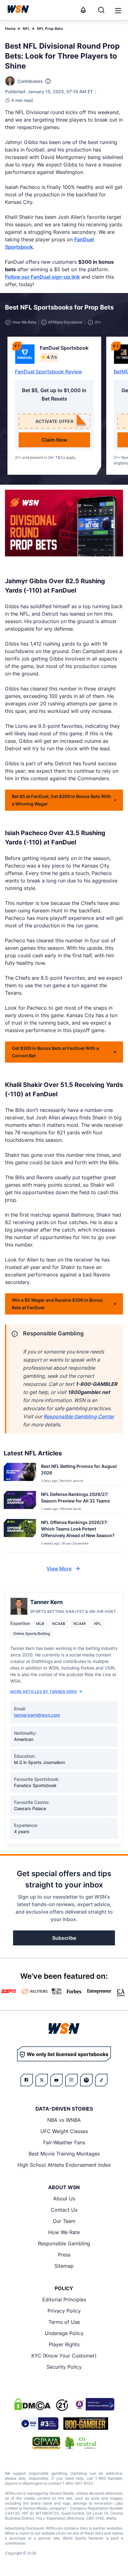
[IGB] (94, 2404)
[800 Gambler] (86, 2424)
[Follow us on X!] (42, 2080)
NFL (26, 29)
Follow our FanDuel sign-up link (42, 277)
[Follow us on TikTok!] (101, 2080)
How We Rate (64, 2232)
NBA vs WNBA (64, 2120)
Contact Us (64, 2210)
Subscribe (64, 1938)
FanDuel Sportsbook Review (48, 372)
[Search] (101, 10)
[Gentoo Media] (39, 2424)
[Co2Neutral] (80, 2443)
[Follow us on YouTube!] (57, 2080)
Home (10, 29)
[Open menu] (117, 10)
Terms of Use (64, 2322)
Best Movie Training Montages (64, 2154)
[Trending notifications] (83, 10)
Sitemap (64, 2266)
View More (59, 1569)
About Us (64, 2199)
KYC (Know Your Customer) (64, 2356)
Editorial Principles (64, 2300)
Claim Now (54, 440)
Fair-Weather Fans (64, 2142)
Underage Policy (64, 2333)
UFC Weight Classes (64, 2131)
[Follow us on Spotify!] (86, 2080)
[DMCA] (32, 2404)
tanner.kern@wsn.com (37, 1715)
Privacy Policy (64, 2311)
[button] (118, 11)
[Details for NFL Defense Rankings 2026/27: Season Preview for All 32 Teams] (20, 1501)
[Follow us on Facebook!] (27, 2080)
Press (64, 2255)
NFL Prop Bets (50, 29)
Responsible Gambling (64, 2243)
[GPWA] (46, 2443)
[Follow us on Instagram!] (71, 2080)
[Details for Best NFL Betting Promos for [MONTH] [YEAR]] (20, 1473)
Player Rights (64, 2344)
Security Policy (64, 2367)
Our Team (64, 2221)
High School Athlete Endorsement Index (64, 2165)
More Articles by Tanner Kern (43, 1692)
